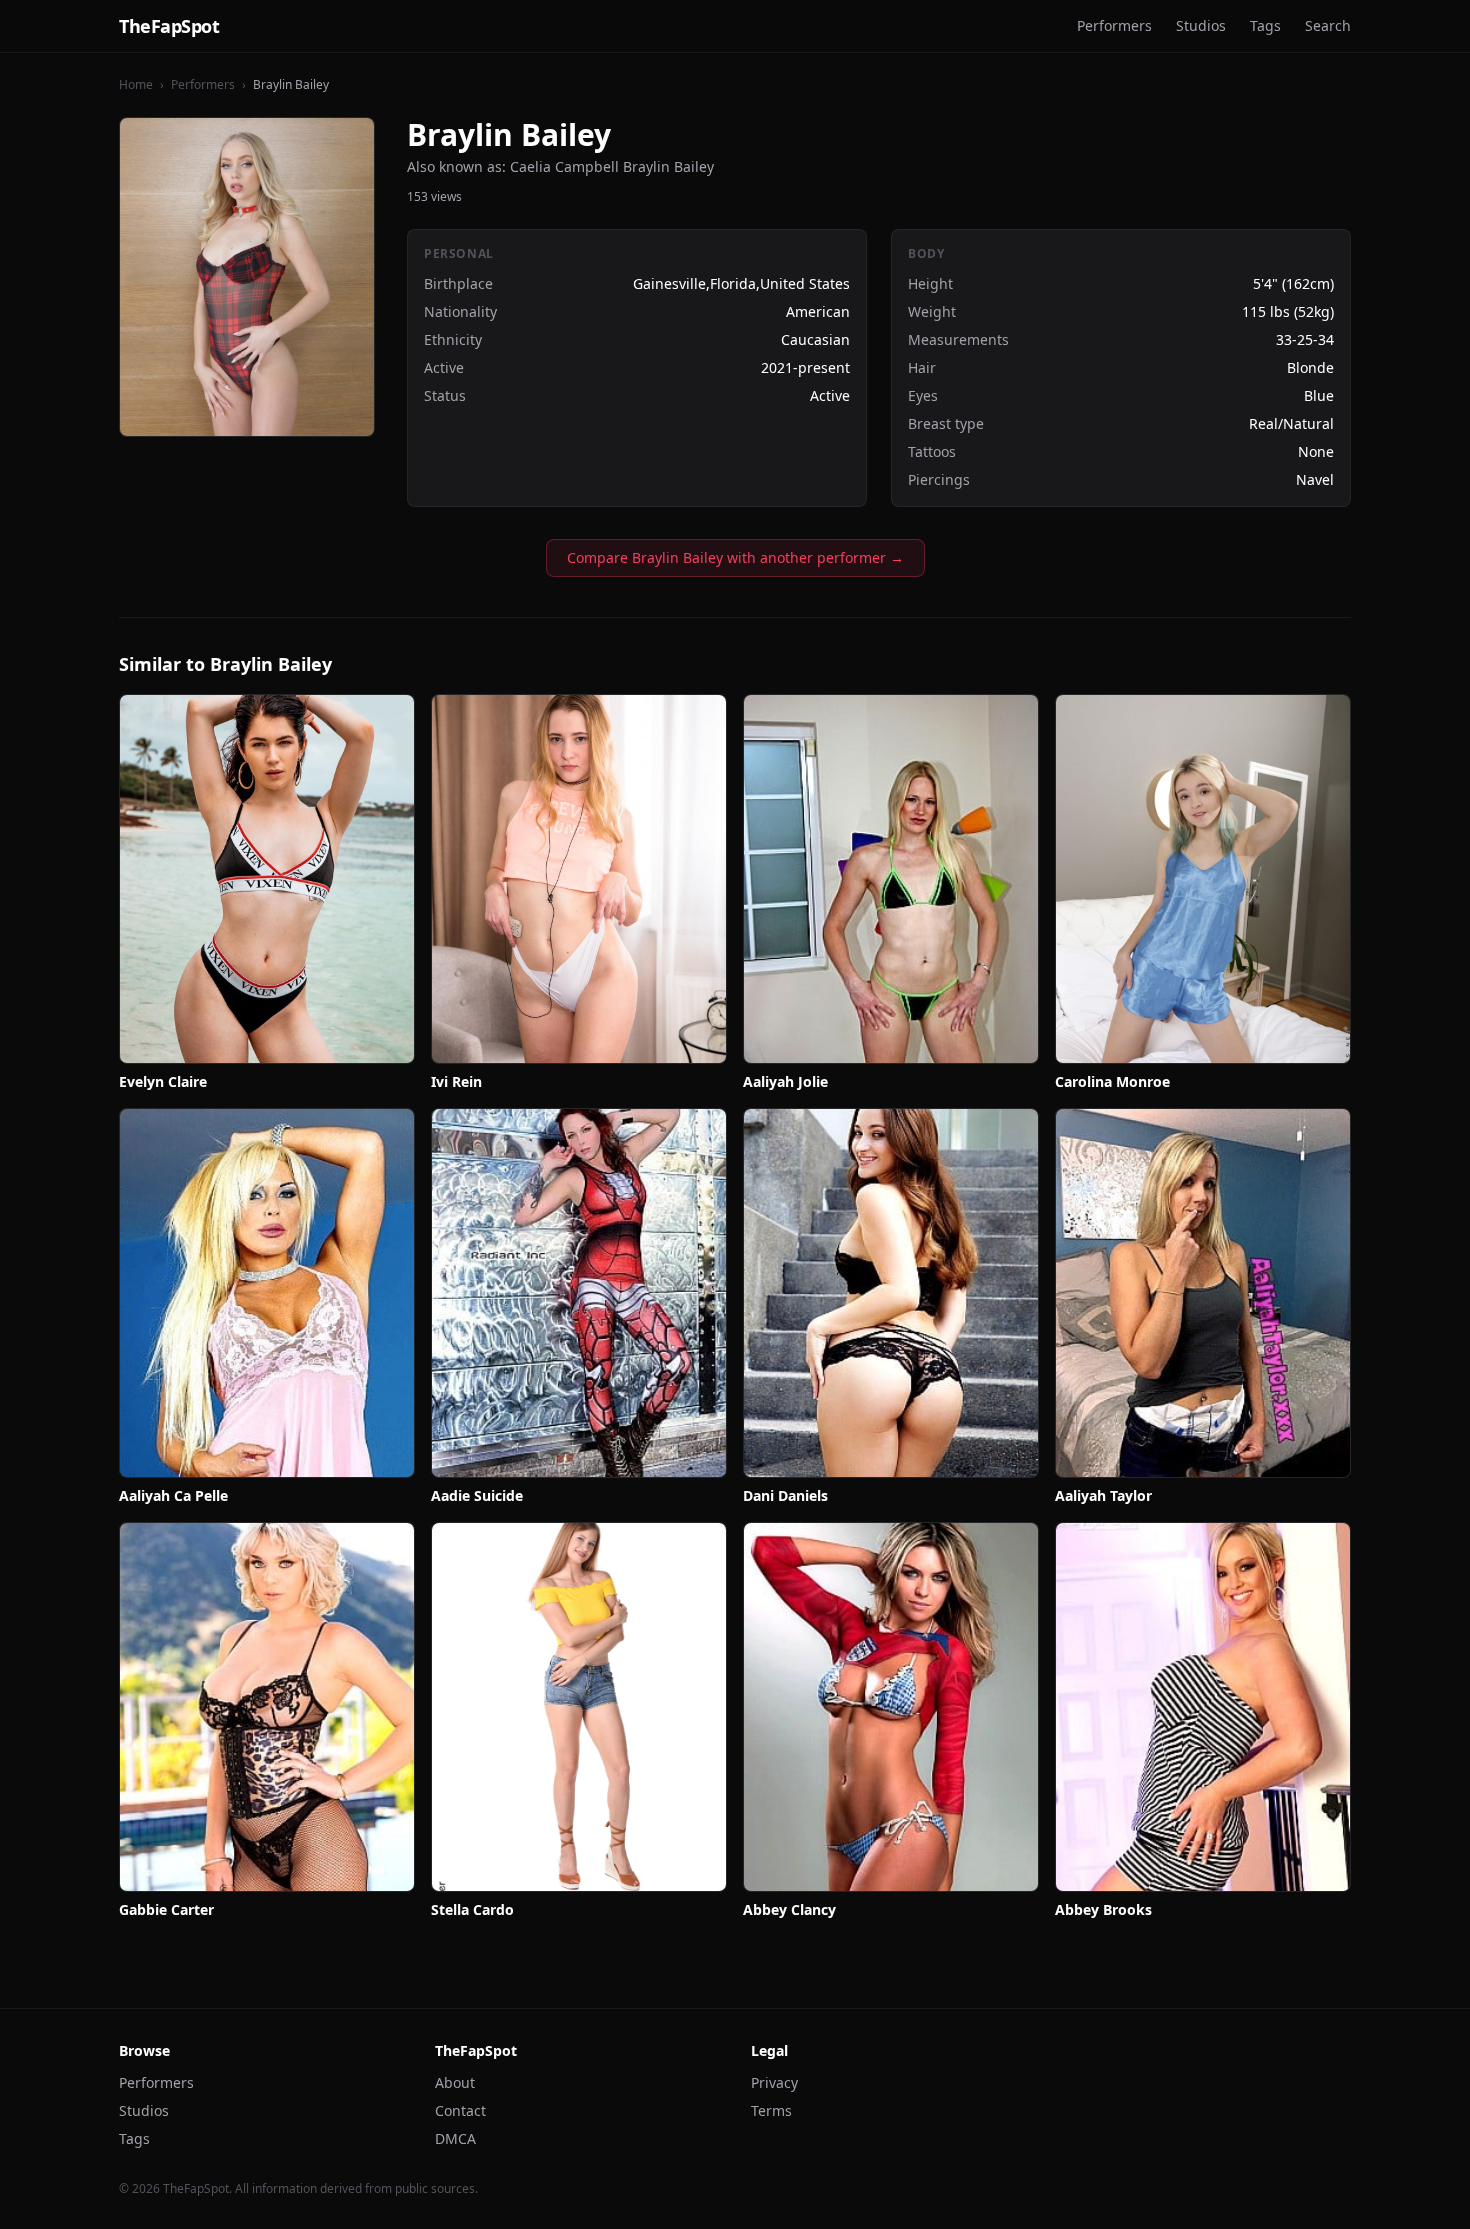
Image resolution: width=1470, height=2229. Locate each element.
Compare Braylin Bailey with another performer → (735, 557)
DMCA (455, 2138)
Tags (1265, 25)
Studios (1201, 25)
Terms (771, 2110)
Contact (460, 2110)
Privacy (774, 2082)
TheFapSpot (169, 26)
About (455, 2082)
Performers (1114, 25)
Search (1328, 25)
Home (136, 84)
